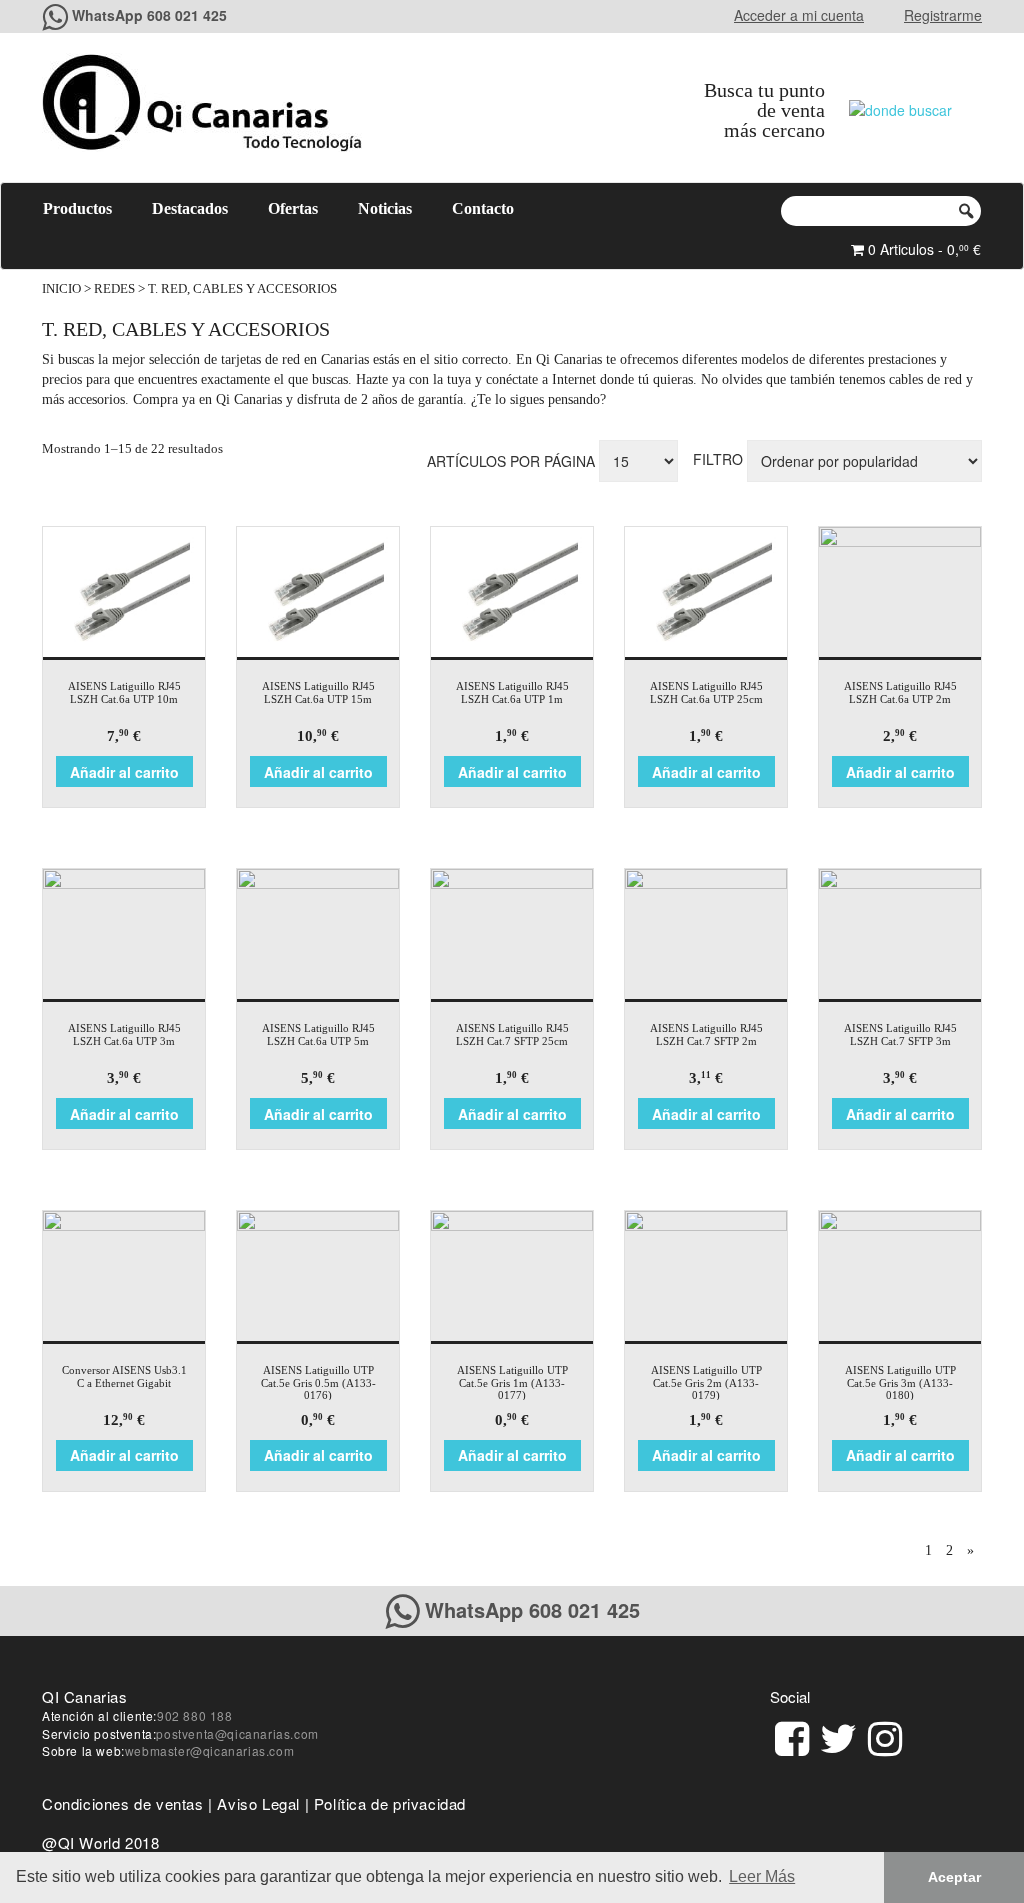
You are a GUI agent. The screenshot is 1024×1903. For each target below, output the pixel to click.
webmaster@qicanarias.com (209, 1750)
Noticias (385, 208)
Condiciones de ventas (123, 1803)
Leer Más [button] (762, 1876)
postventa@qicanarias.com (237, 1733)
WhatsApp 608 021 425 (149, 15)
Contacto (483, 208)
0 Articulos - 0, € (922, 249)
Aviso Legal (258, 1803)
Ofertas (293, 208)
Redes (114, 289)
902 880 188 (195, 1715)
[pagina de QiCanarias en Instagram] (885, 1735)
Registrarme (943, 15)
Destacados (190, 208)
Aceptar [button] (954, 1877)
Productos (77, 208)
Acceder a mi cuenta (799, 15)
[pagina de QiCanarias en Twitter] (838, 1735)
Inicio (61, 289)
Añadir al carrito (124, 772)
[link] (792, 1735)
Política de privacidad (390, 1803)
